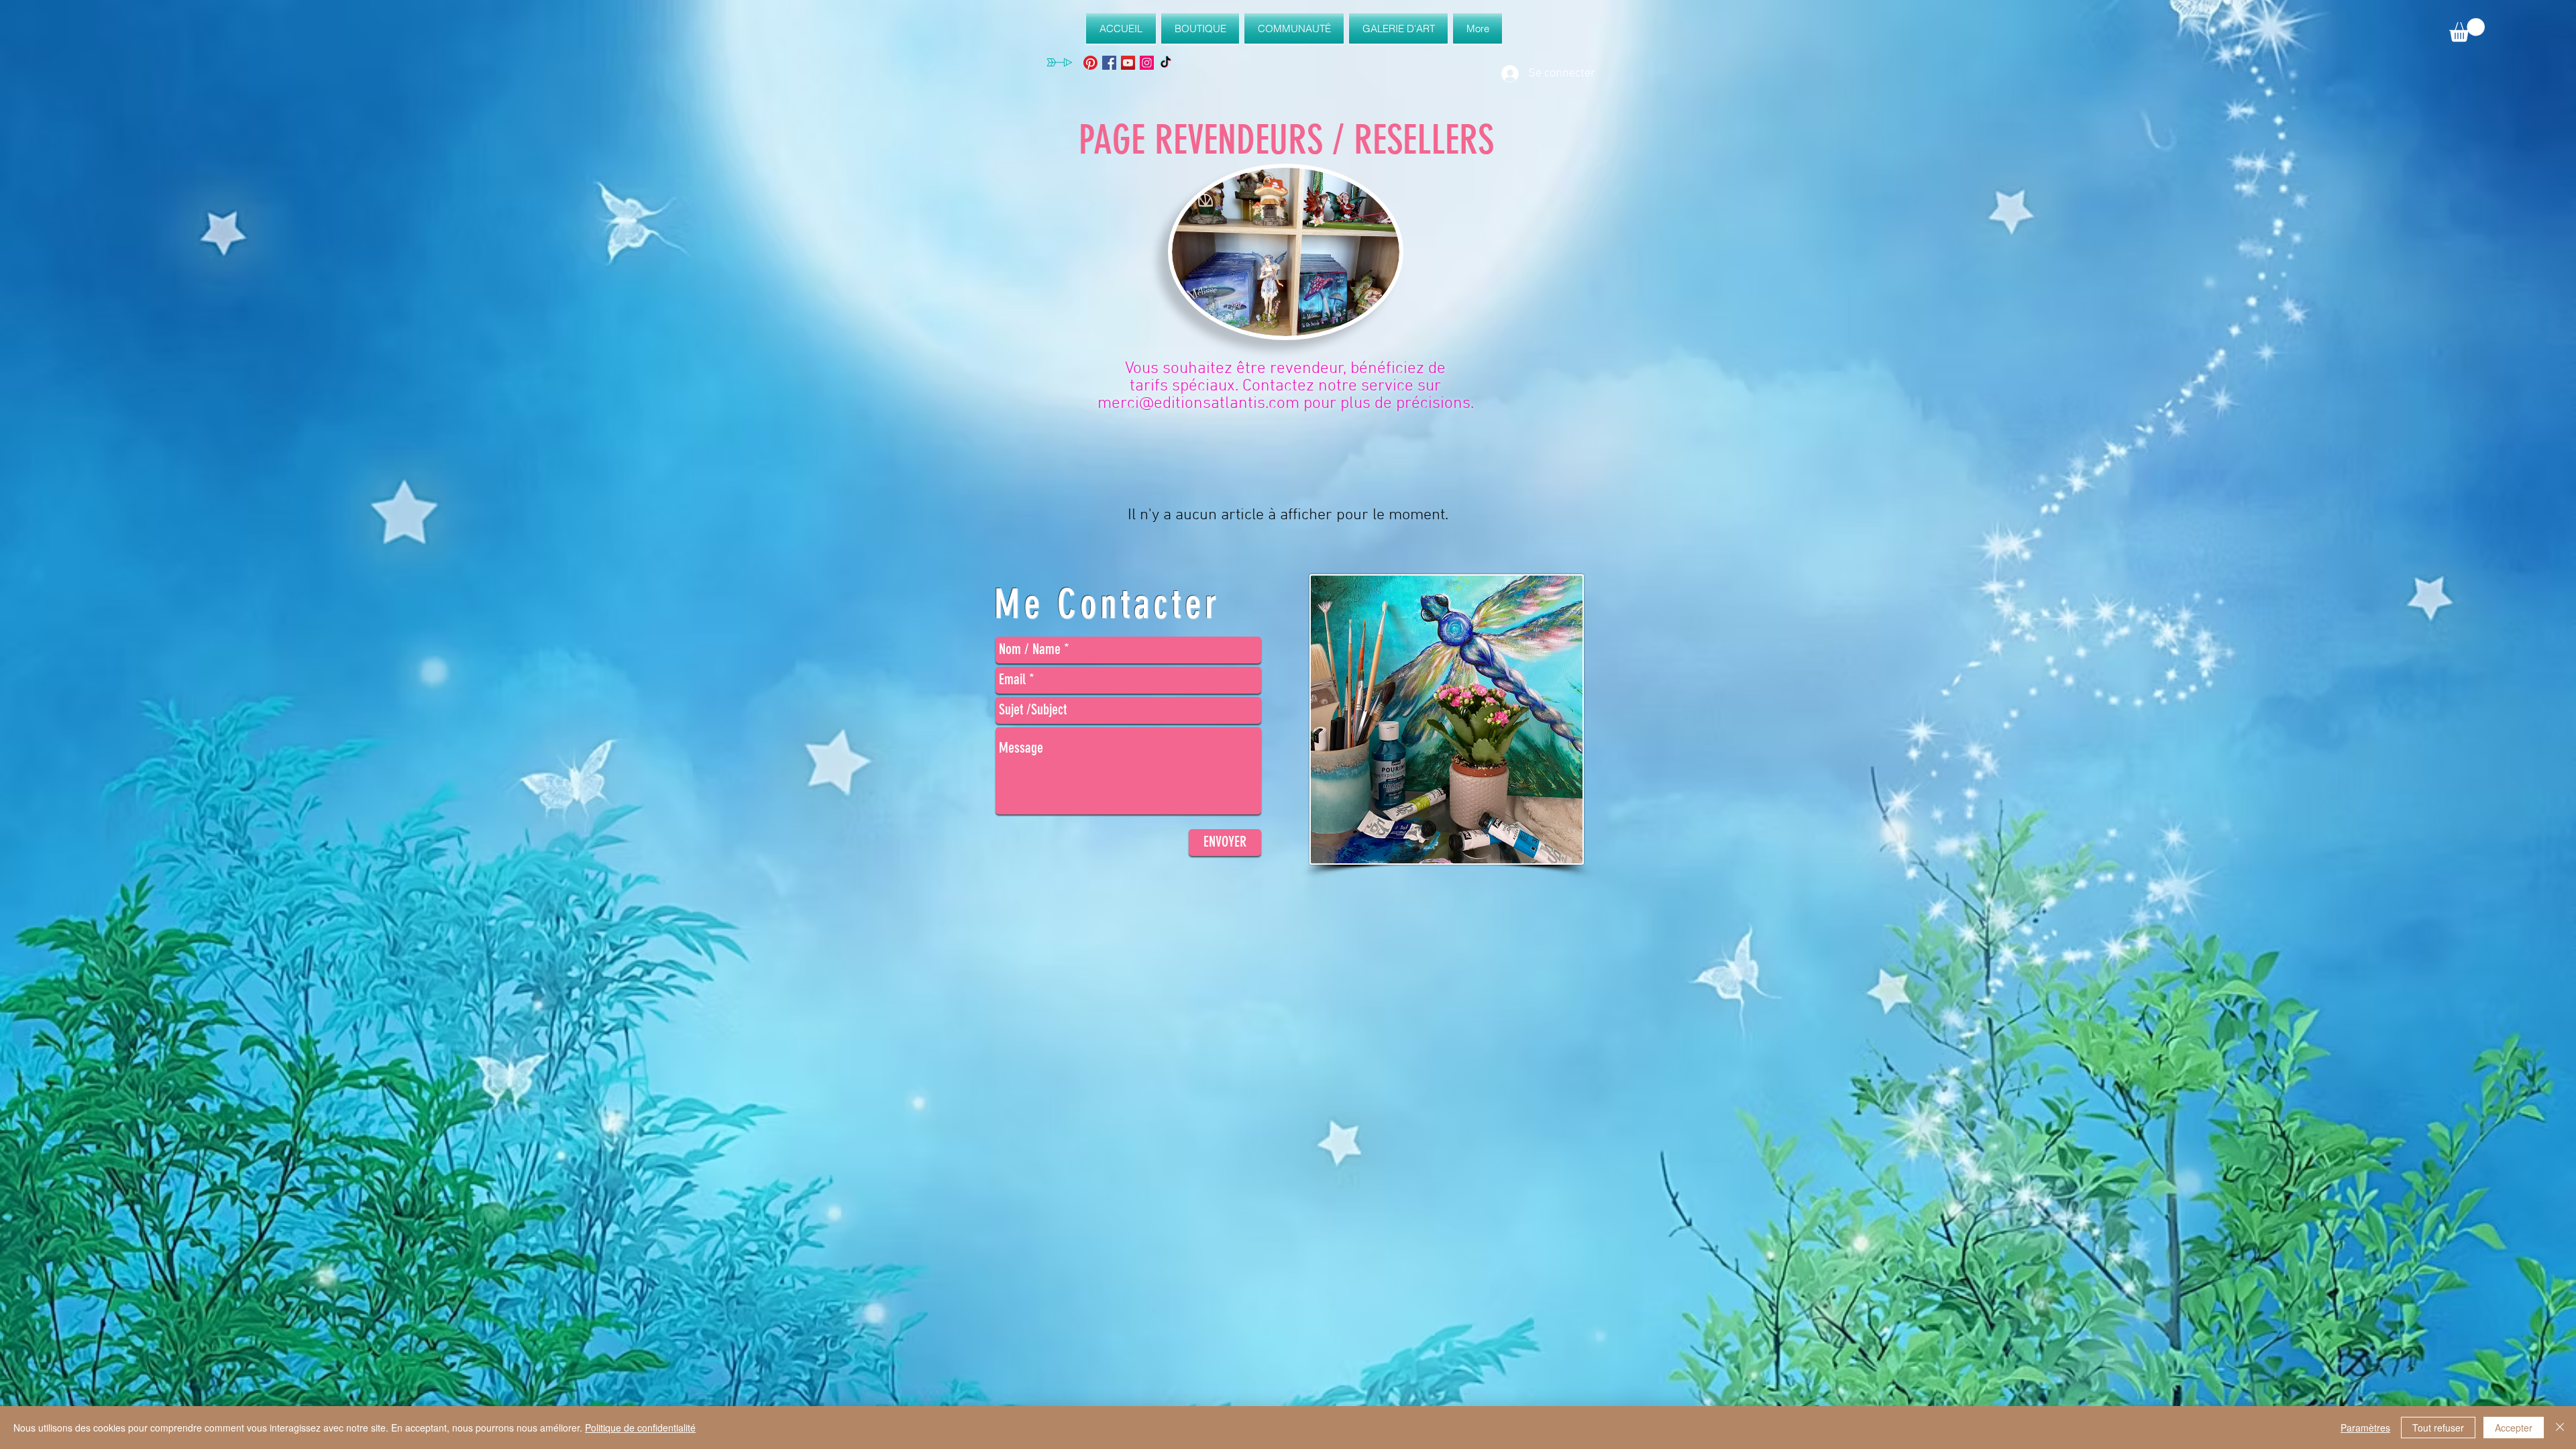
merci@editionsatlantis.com (1198, 404)
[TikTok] (1166, 63)
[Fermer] (2560, 1428)
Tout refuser (2438, 1428)
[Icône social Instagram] (1147, 63)
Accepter (2514, 1428)
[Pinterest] (1090, 63)
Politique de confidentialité (640, 1428)
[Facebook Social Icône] (1109, 63)
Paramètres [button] (2365, 1428)
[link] (2467, 30)
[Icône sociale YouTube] (1128, 63)
